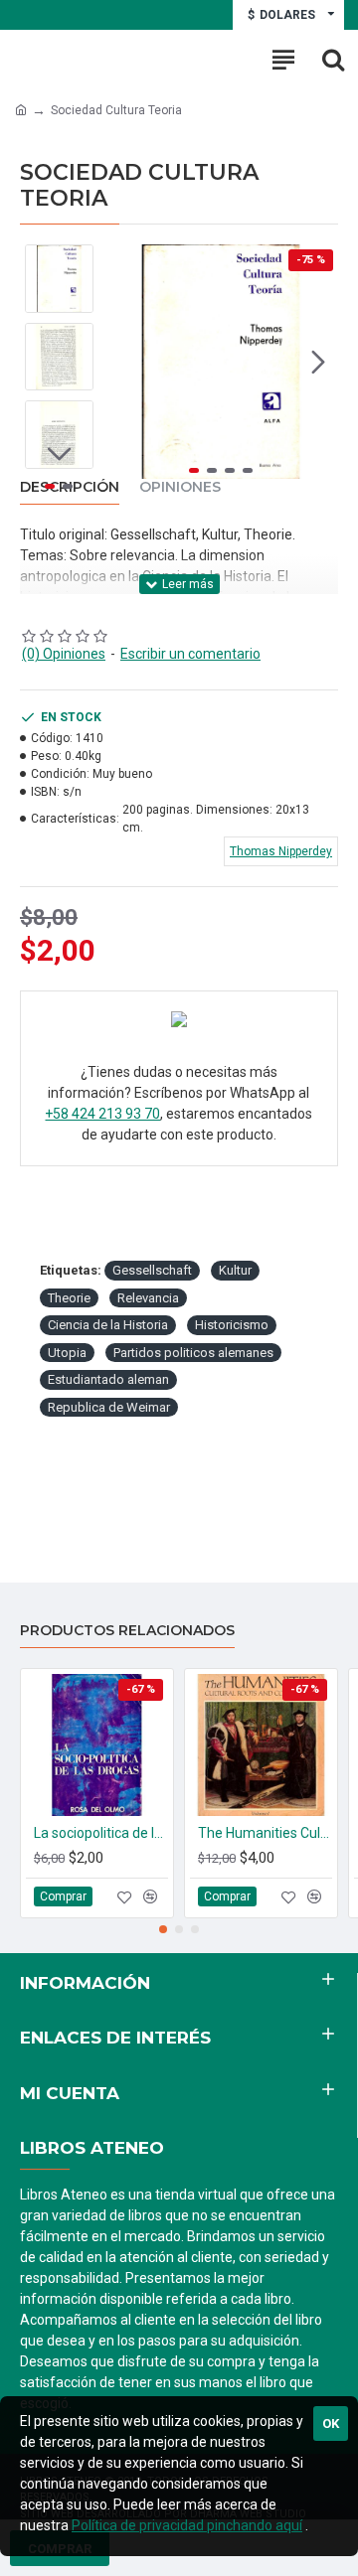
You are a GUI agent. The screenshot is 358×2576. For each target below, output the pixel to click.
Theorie (69, 1298)
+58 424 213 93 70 (102, 1114)
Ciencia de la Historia (108, 1325)
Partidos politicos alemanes (193, 1353)
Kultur (235, 1270)
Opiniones (180, 487)
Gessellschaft (152, 1270)
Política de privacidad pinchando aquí (187, 2525)
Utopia (67, 1353)
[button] (123, 362)
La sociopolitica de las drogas (101, 1833)
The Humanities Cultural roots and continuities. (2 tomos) (265, 1833)
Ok (331, 2424)
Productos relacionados (127, 1631)
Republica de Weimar (109, 1407)
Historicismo (232, 1325)
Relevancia (148, 1298)
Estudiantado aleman (108, 1379)
